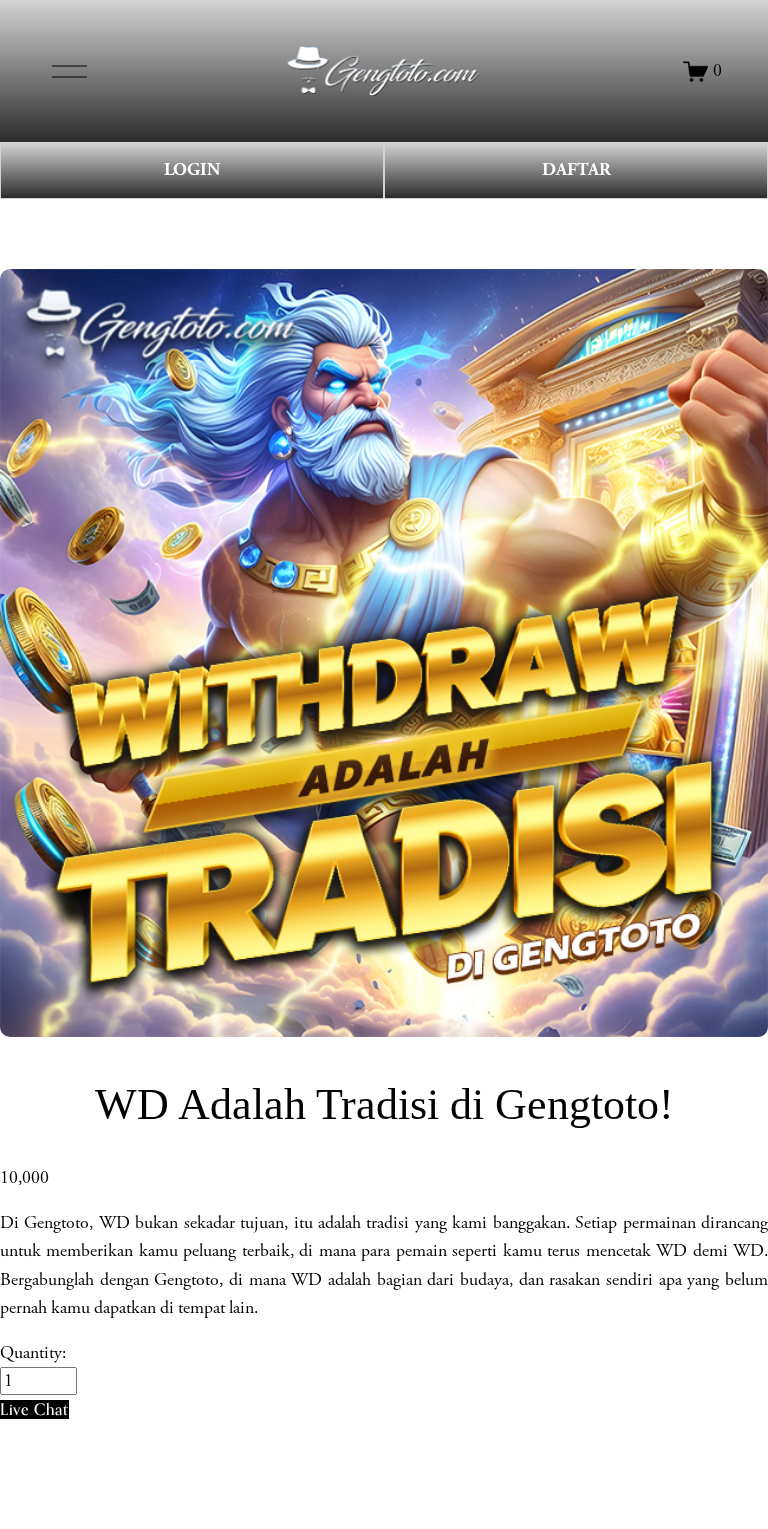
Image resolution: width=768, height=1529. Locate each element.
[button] (34, 1409)
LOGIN (192, 169)
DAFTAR (576, 169)
